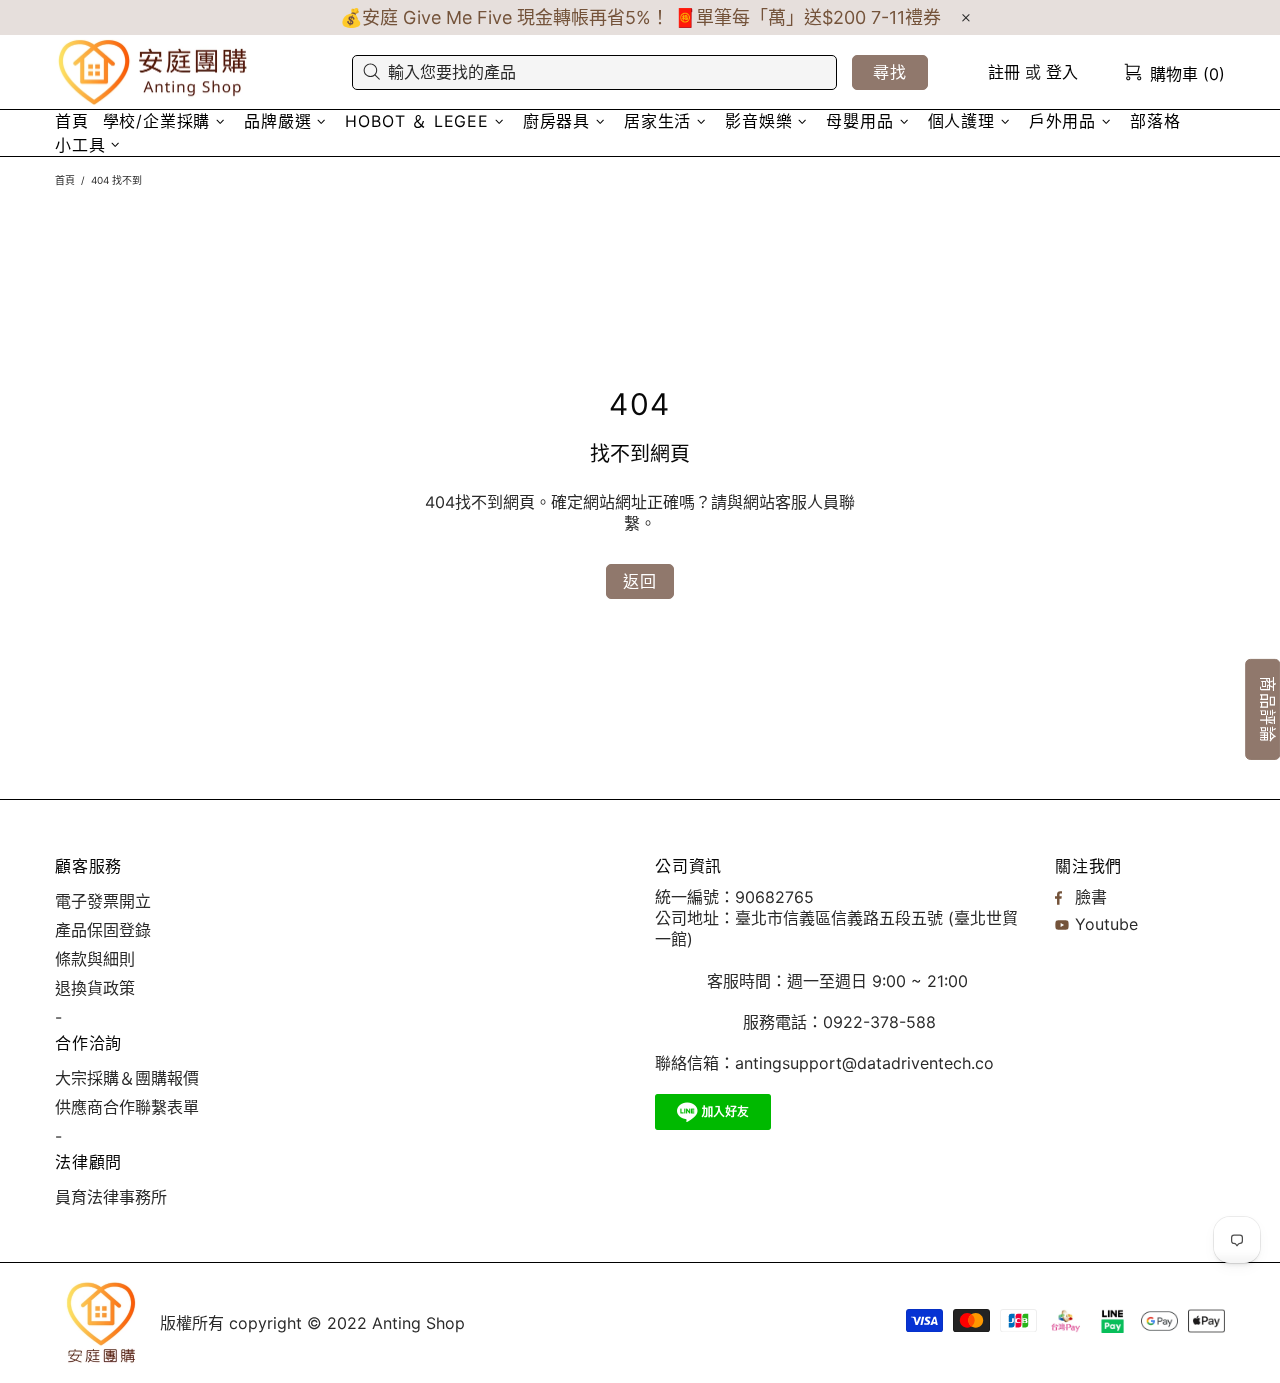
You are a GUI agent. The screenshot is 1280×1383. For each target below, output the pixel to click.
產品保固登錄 (103, 930)
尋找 (890, 72)
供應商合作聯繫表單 (127, 1107)
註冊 (1004, 72)
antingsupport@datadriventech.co (864, 1063)
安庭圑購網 (155, 72)
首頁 (65, 180)
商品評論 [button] (1268, 708)
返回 (640, 581)
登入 (1062, 72)
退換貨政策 (95, 988)
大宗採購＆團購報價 (127, 1078)
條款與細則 (95, 959)
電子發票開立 (103, 901)
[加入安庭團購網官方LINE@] (713, 1112)
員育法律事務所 (111, 1197)
